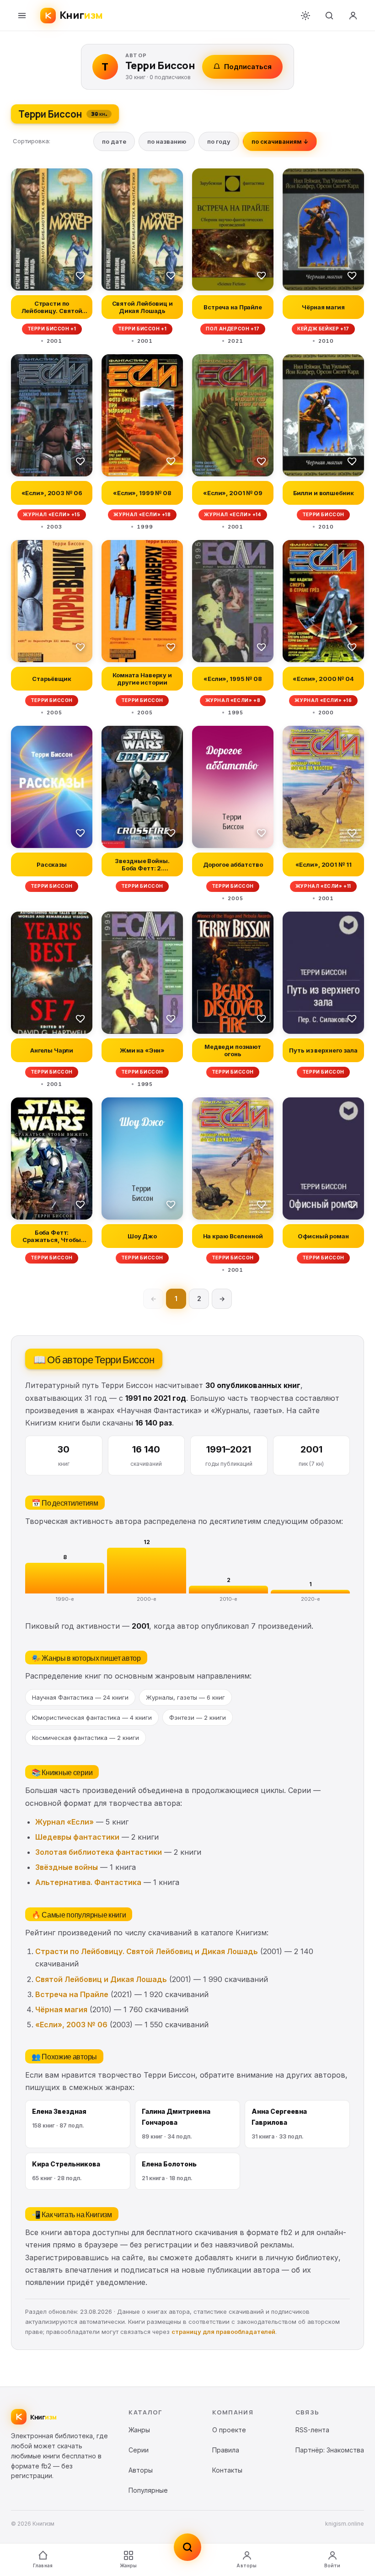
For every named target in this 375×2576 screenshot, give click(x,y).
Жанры (129, 2565)
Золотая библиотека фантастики (99, 1852)
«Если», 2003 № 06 (71, 2025)
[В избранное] (80, 275)
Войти (332, 2565)
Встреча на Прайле (72, 1994)
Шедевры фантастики (77, 1837)
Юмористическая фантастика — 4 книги (92, 1717)
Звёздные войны (67, 1867)
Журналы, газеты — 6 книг (185, 1697)
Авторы (246, 2565)
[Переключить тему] (305, 16)
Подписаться (248, 67)
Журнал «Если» (64, 1822)
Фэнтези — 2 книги (198, 1717)
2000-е (147, 1599)
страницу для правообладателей (223, 2332)
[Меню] (22, 16)
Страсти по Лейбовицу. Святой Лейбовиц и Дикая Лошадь (147, 1951)
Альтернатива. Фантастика (88, 1882)
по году (219, 141)
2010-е (228, 1599)
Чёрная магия (61, 2009)
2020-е (311, 1599)
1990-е (65, 1599)
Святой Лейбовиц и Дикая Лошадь (101, 1979)
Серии (139, 2450)
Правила (226, 2450)
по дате (114, 141)
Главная (43, 2565)
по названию (167, 141)
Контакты (227, 2470)
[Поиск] (329, 16)
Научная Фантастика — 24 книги (80, 1697)
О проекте (229, 2430)
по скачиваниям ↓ (280, 141)
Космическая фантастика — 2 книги (86, 1738)
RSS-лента (312, 2430)
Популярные (148, 2490)
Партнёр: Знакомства (330, 2450)
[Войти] (353, 16)
